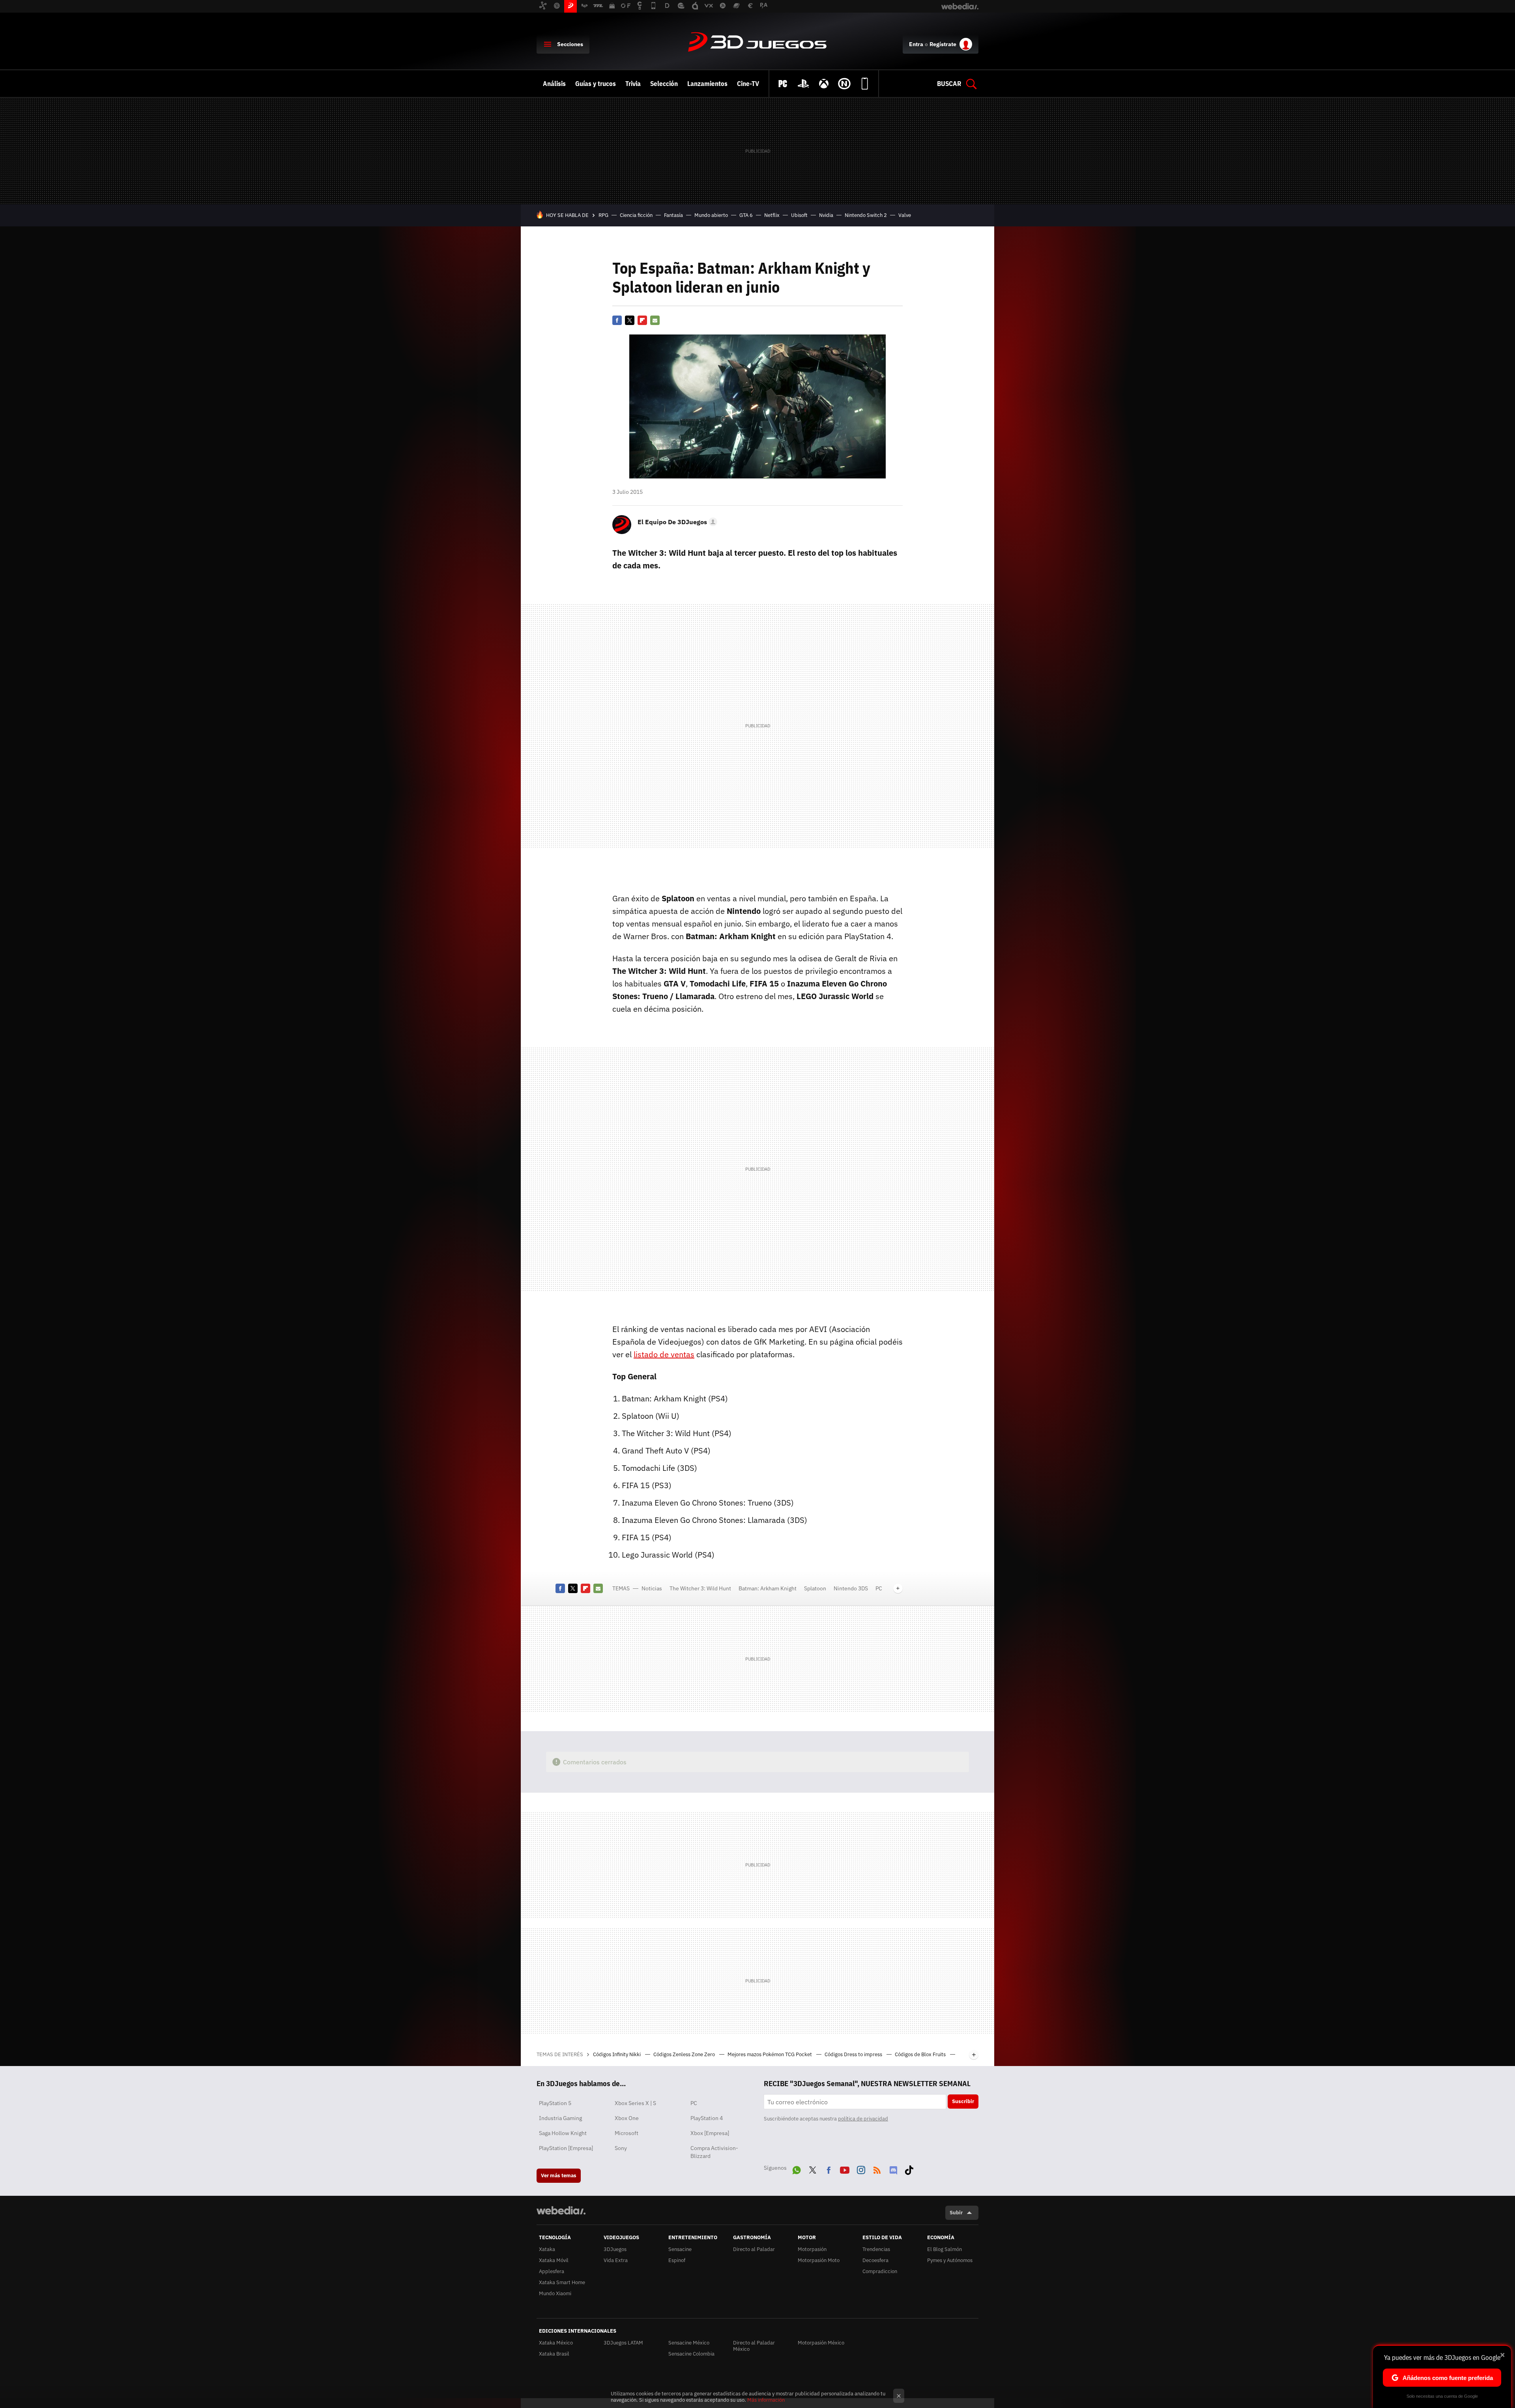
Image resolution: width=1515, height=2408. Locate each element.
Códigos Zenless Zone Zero (685, 2054)
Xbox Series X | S (635, 2103)
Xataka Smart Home (562, 2282)
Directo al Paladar (754, 2249)
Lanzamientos (707, 84)
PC (879, 1588)
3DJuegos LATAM (623, 2343)
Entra (916, 44)
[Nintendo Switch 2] (844, 84)
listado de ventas (664, 1354)
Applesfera (552, 2271)
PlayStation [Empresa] (566, 2148)
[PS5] (803, 84)
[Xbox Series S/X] (824, 84)
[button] (676, 522)
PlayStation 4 (707, 2118)
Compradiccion (880, 2271)
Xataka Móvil (554, 2260)
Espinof (677, 2260)
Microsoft (627, 2133)
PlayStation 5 (555, 2103)
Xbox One (627, 2118)
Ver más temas (559, 2175)
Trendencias (876, 2249)
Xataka (547, 2249)
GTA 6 (746, 215)
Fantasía (673, 215)
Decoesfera (875, 2260)
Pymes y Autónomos (950, 2260)
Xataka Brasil (554, 2354)
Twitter (630, 320)
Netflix (772, 215)
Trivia (633, 84)
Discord (893, 2169)
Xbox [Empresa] (710, 2133)
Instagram (861, 2169)
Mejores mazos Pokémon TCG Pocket (770, 2054)
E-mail (655, 320)
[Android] (865, 84)
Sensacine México (689, 2343)
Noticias (652, 1588)
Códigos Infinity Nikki (617, 2054)
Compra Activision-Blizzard (714, 2152)
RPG (603, 215)
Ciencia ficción (636, 215)
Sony (621, 2148)
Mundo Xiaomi (555, 2293)
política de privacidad (863, 2119)
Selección (664, 84)
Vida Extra (616, 2260)
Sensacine (680, 2249)
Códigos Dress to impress (854, 2054)
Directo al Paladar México (754, 2346)
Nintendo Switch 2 (866, 215)
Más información (766, 2400)
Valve (905, 215)
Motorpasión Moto (819, 2260)
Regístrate (943, 44)
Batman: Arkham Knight (768, 1588)
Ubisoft (799, 215)
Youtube (845, 2169)
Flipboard (642, 320)
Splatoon (815, 1588)
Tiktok (909, 2169)
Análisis (554, 84)
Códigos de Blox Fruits (921, 2054)
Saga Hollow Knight (563, 2133)
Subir (956, 2213)
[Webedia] (561, 2210)
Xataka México (556, 2343)
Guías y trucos (596, 84)
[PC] (783, 84)
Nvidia (826, 215)
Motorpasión (812, 2249)
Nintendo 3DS (851, 1588)
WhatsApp (797, 2169)
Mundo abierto (711, 215)
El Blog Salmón (945, 2249)
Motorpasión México (821, 2343)
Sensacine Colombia (691, 2354)
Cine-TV (748, 84)
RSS (877, 2169)
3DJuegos (757, 43)
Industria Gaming (560, 2118)
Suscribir (963, 2101)
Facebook (617, 320)
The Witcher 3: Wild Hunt (700, 1588)
